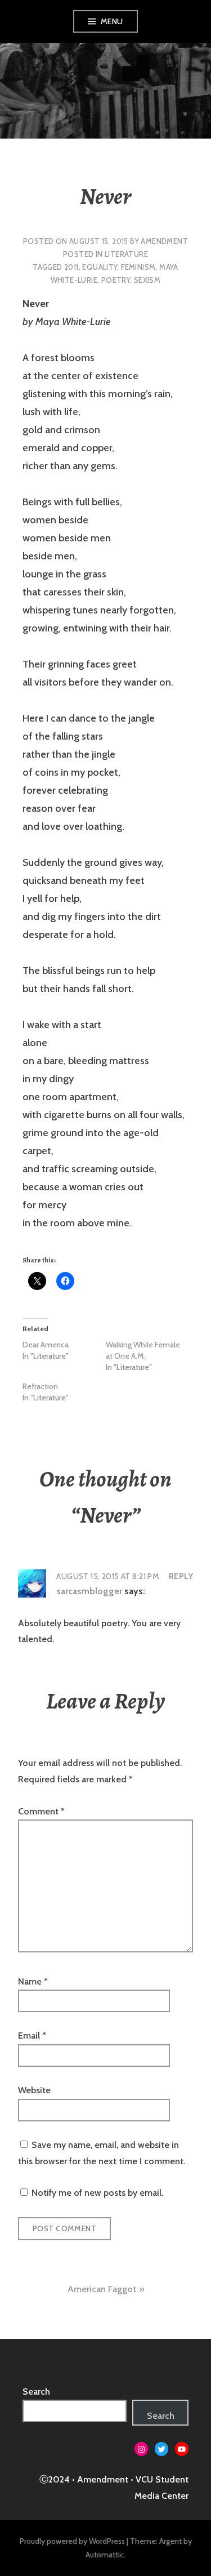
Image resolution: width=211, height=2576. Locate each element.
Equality (100, 267)
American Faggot (102, 2289)
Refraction (40, 1386)
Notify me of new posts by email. (97, 2193)
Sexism (147, 280)
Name (33, 1981)
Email (32, 2036)
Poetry (116, 280)
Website (34, 2090)
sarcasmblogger (89, 1591)
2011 (71, 267)
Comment (41, 1811)
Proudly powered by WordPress (72, 2541)
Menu (112, 21)
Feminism (138, 267)
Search (36, 2392)
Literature (126, 254)
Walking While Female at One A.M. (143, 1350)
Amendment (164, 241)
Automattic (105, 2555)
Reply (181, 1576)
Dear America (46, 1345)
